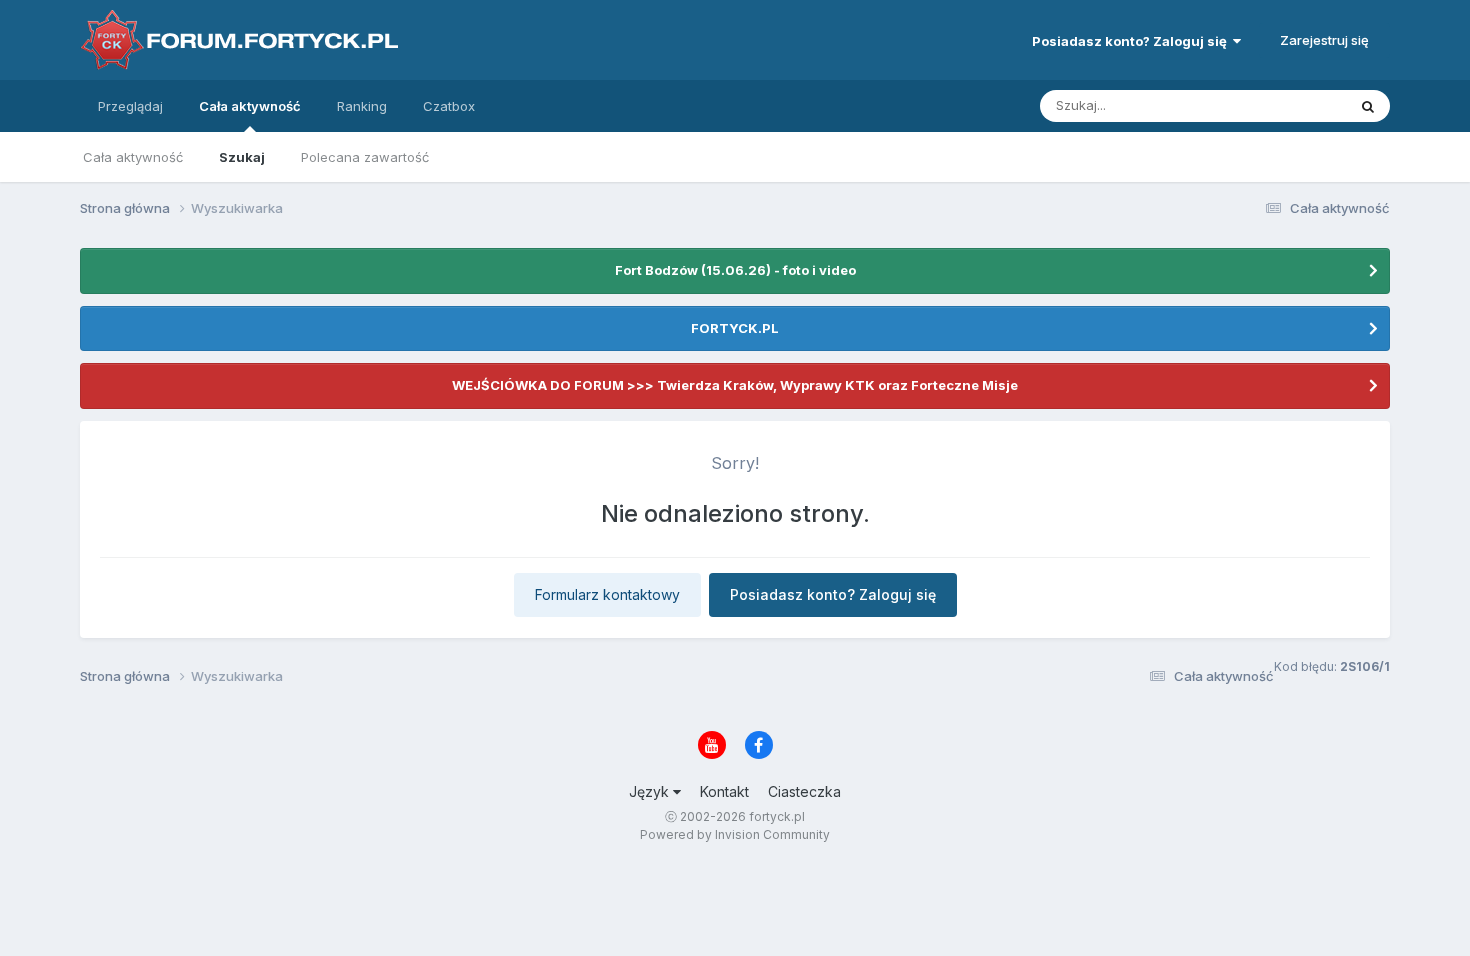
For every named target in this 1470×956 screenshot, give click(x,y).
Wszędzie (1289, 105)
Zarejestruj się (1324, 40)
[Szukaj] (1368, 106)
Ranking (362, 106)
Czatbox (449, 106)
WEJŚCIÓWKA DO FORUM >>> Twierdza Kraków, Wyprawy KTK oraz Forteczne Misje (735, 385)
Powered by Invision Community (735, 834)
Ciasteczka (804, 791)
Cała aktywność (250, 106)
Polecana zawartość (365, 157)
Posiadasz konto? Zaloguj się (1132, 41)
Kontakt (724, 791)
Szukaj (242, 157)
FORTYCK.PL (735, 328)
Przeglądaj (130, 106)
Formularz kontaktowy (607, 594)
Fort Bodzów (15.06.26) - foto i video (735, 270)
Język (651, 791)
